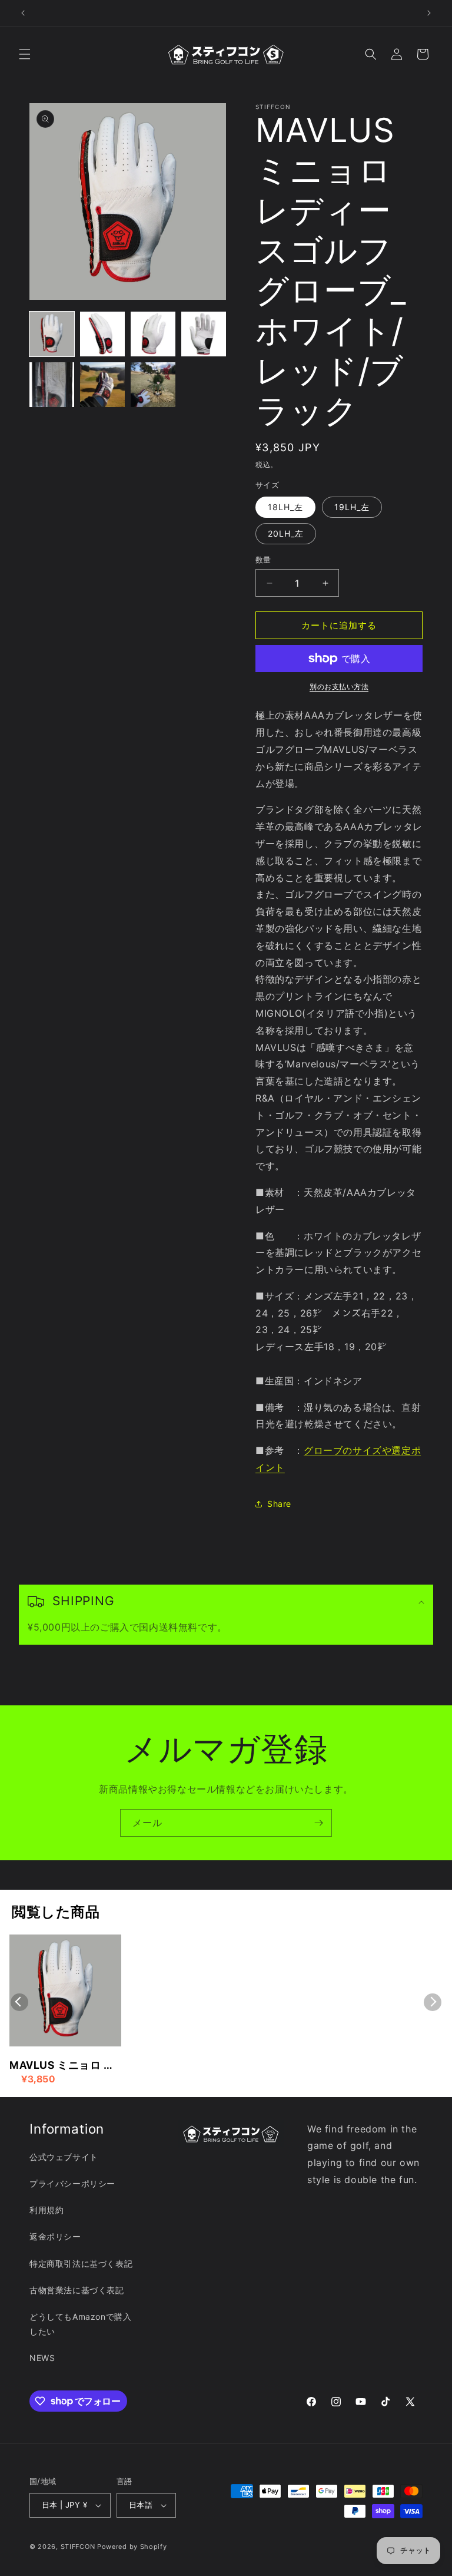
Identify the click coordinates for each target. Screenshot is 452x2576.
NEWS (42, 2358)
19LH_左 (352, 507)
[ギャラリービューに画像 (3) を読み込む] (153, 334)
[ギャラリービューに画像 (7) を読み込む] (153, 385)
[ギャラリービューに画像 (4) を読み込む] (204, 334)
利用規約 (46, 2210)
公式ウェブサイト (64, 2157)
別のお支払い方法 (339, 687)
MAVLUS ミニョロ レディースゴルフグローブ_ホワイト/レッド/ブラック (64, 2066)
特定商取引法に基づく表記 (81, 2263)
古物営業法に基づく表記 (77, 2290)
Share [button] (279, 1504)
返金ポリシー (55, 2236)
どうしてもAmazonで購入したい (80, 2324)
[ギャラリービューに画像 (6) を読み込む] (102, 385)
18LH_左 (285, 507)
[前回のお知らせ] (23, 13)
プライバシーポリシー (72, 2183)
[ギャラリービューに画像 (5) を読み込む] (52, 385)
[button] (25, 54)
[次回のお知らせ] (429, 13)
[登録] (318, 1823)
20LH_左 (286, 533)
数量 (263, 560)
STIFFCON (78, 2547)
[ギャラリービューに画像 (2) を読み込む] (102, 334)
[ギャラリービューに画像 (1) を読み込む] (52, 334)
